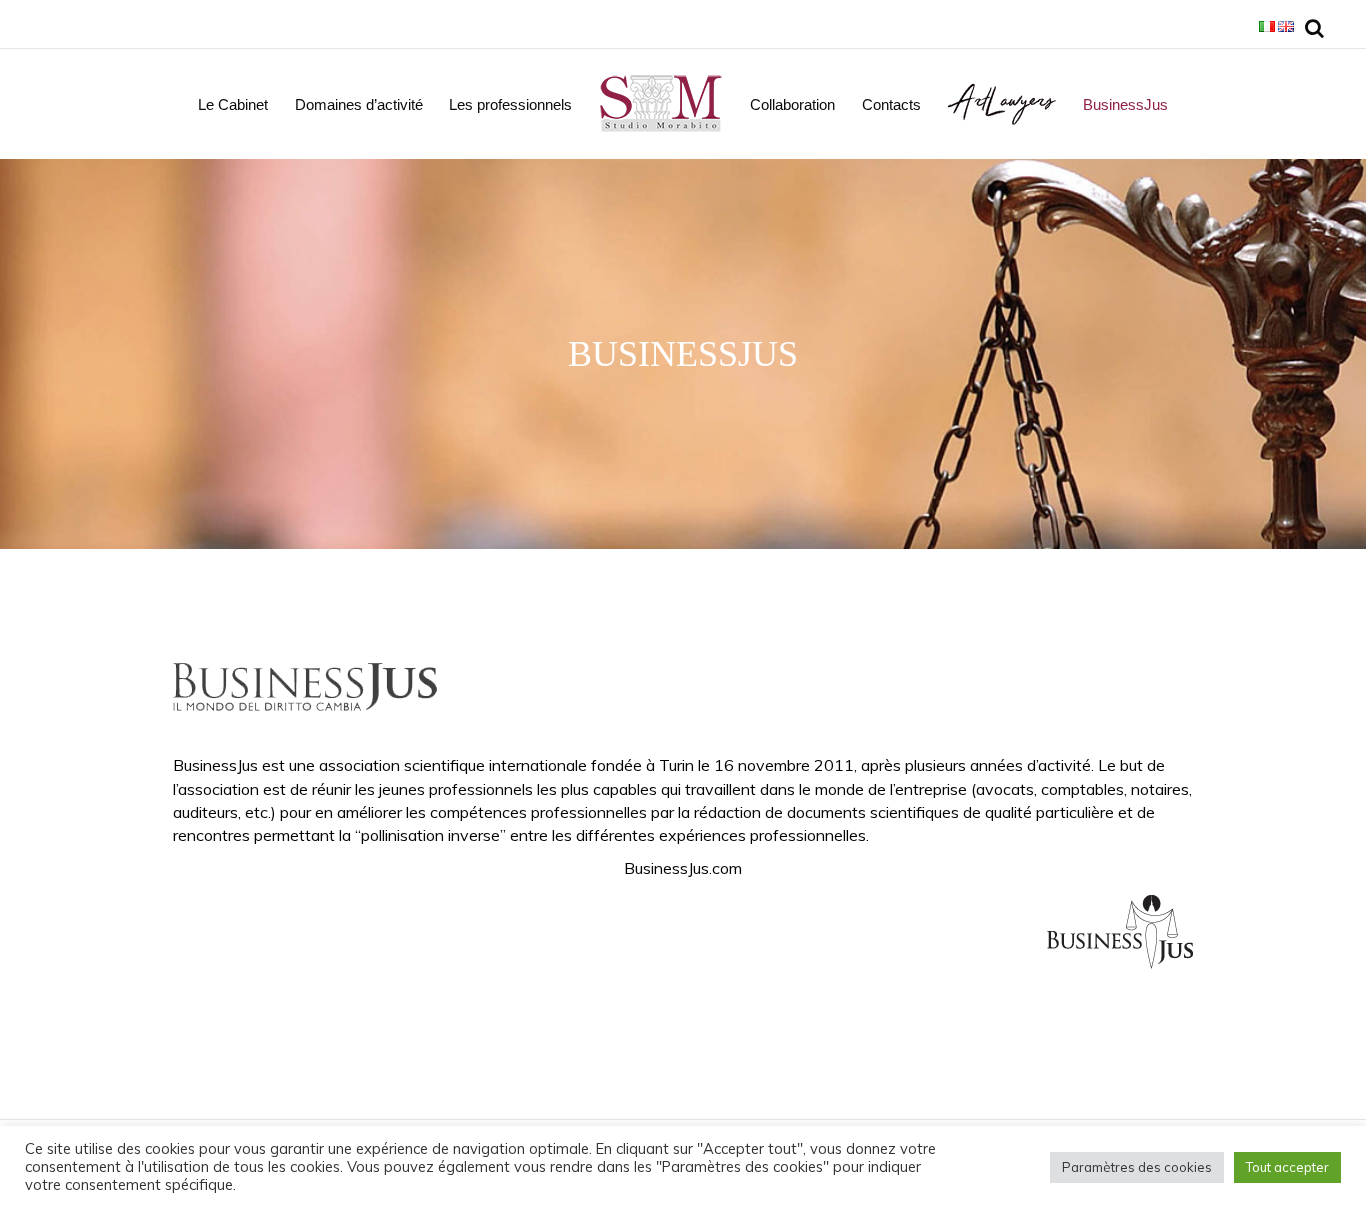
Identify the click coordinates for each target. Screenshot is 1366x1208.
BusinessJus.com (683, 868)
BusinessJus (1125, 104)
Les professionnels (510, 104)
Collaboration (792, 104)
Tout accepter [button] (1287, 1167)
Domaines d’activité (359, 104)
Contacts (891, 104)
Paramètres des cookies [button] (1137, 1167)
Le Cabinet (233, 104)
